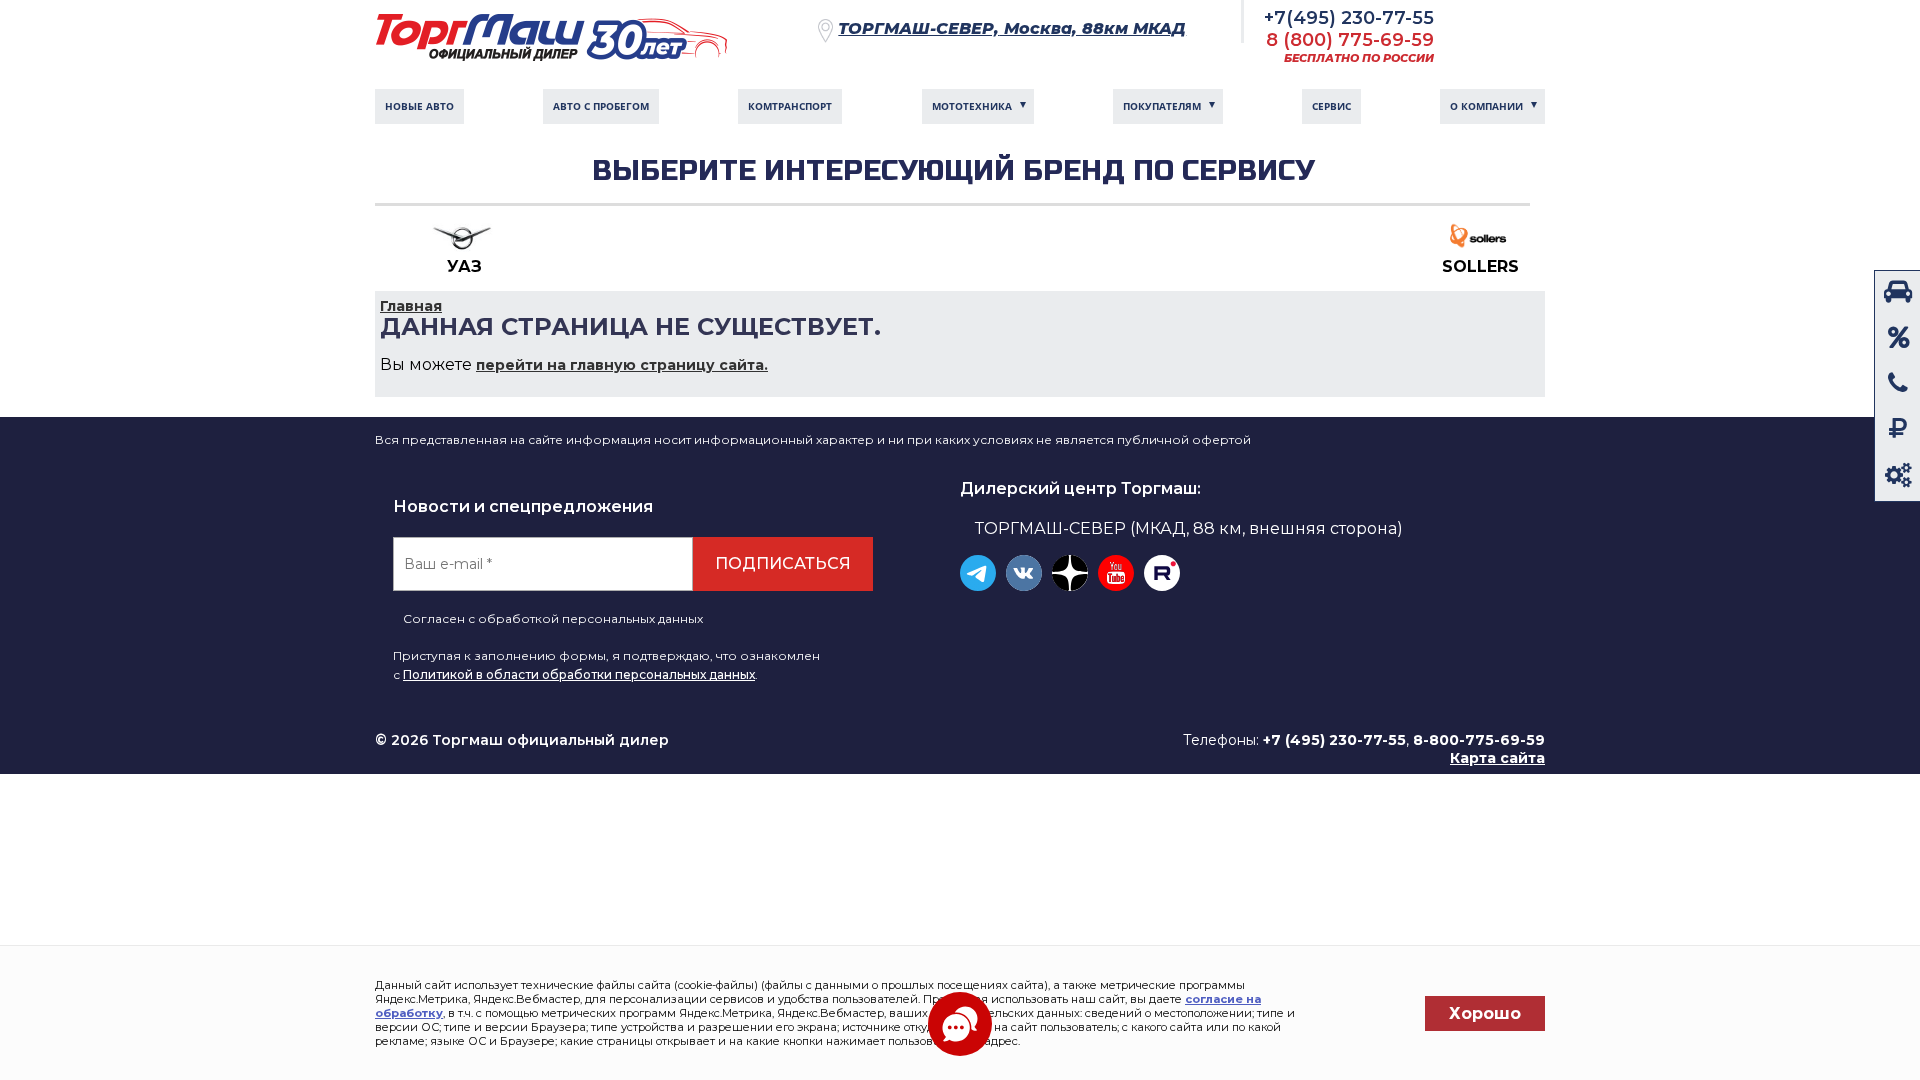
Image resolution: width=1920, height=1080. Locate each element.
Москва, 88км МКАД (1012, 28)
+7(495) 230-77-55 (1349, 18)
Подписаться (783, 563)
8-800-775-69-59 (1479, 740)
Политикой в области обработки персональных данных (579, 674)
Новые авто (419, 106)
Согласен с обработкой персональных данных (553, 618)
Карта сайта (1497, 758)
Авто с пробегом (601, 106)
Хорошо (1485, 1013)
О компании (1486, 106)
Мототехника (972, 106)
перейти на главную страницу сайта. (622, 365)
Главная (411, 306)
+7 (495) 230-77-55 (1334, 740)
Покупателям (1162, 106)
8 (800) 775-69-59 (1350, 40)
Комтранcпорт (790, 106)
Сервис (1331, 106)
